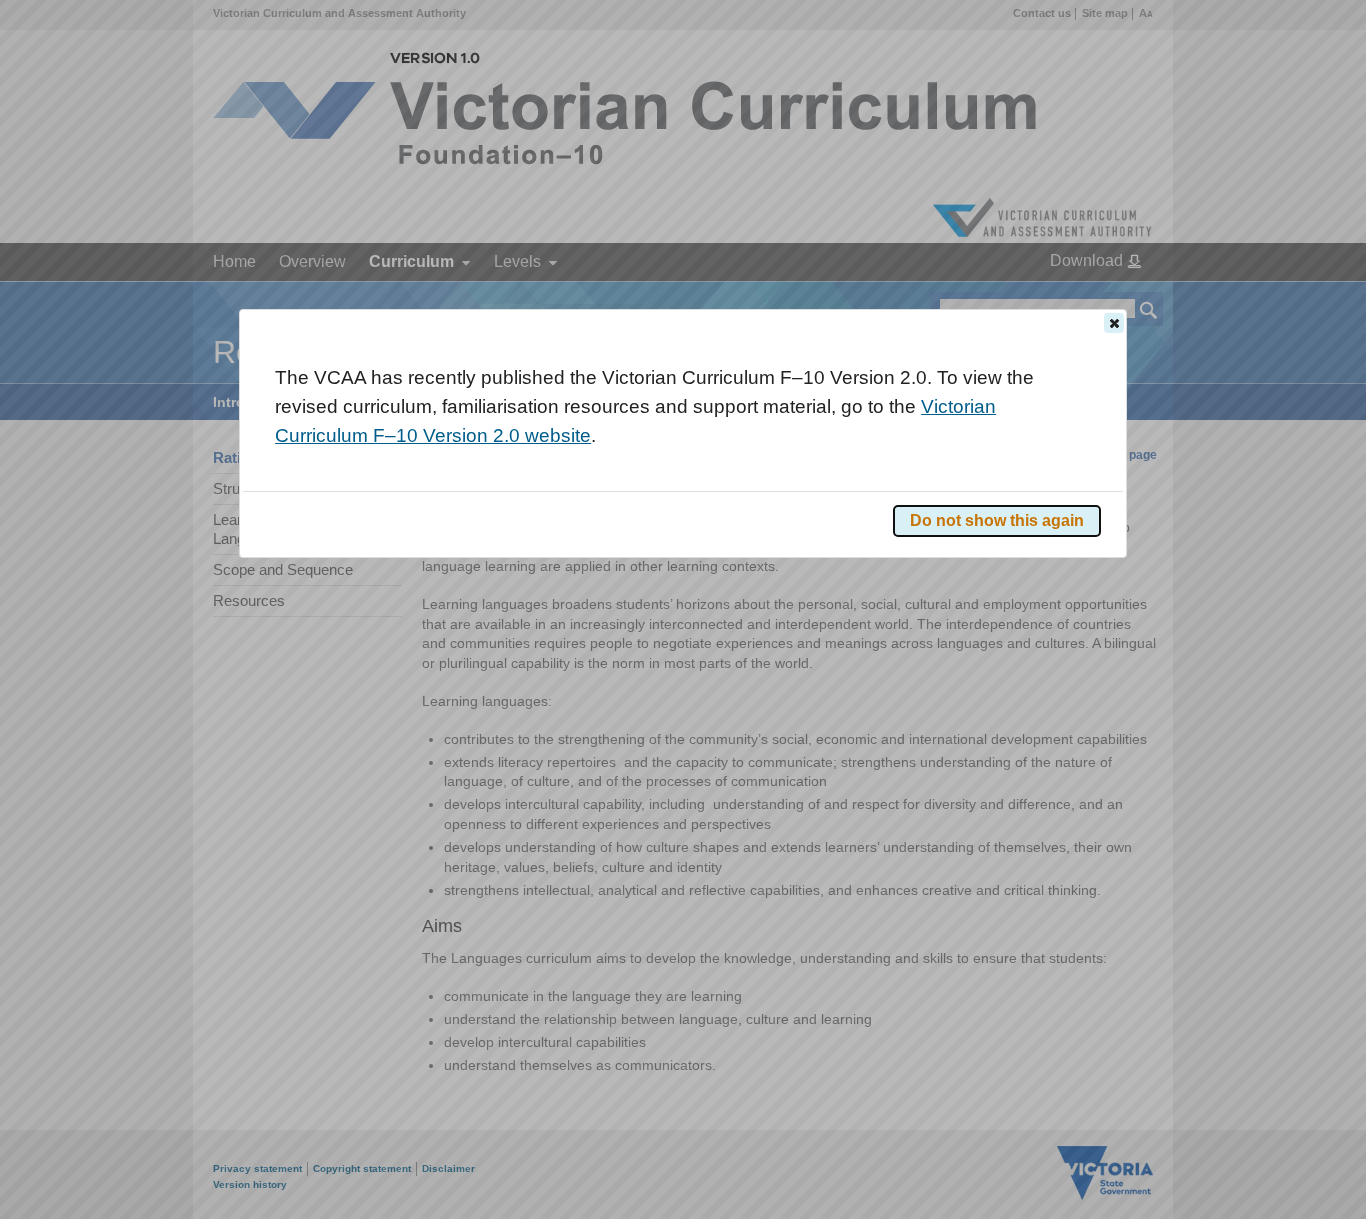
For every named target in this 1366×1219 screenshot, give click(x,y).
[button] (1114, 323)
